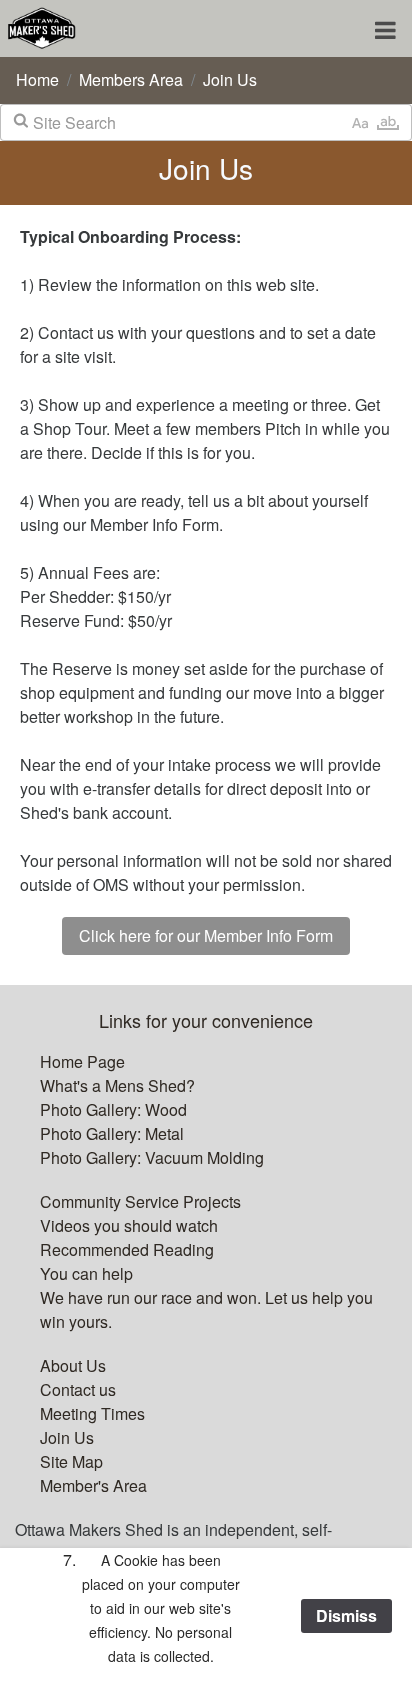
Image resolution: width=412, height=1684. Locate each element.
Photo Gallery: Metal (112, 1133)
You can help (86, 1273)
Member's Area (93, 1485)
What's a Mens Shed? (117, 1085)
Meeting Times (92, 1413)
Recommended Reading (127, 1249)
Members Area (131, 79)
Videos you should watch (129, 1225)
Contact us (78, 1389)
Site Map (71, 1461)
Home (37, 79)
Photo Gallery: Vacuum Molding (152, 1157)
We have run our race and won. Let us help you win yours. (206, 1309)
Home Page (82, 1061)
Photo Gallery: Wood (113, 1109)
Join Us (230, 79)
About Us (73, 1365)
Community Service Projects (140, 1201)
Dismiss (346, 1615)
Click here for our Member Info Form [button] (206, 935)
